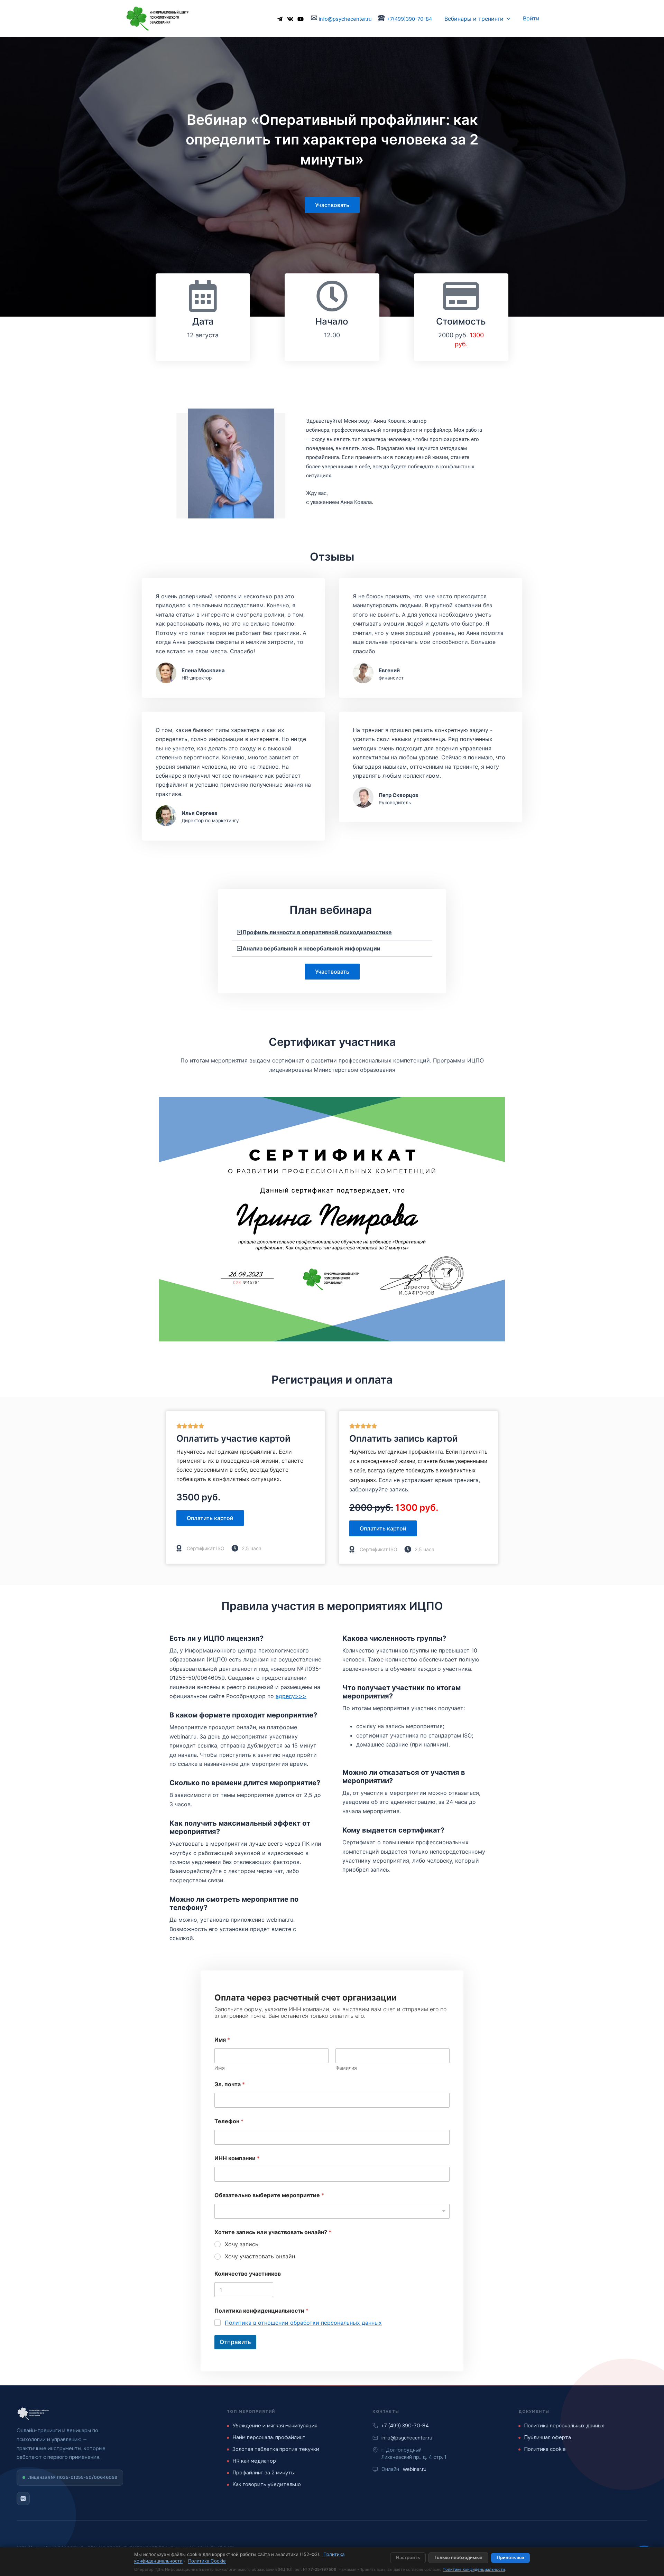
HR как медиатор (254, 2461)
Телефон (229, 2121)
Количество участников (248, 2274)
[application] (507, 19)
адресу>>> (291, 1696)
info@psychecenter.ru (345, 19)
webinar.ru (415, 2469)
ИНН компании (237, 2158)
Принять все (510, 2558)
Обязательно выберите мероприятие (269, 2195)
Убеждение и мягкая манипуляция (275, 2426)
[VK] (290, 19)
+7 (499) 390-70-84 (405, 2426)
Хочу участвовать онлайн (260, 2256)
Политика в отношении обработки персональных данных (303, 2323)
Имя (220, 2068)
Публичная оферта (547, 2437)
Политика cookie (545, 2449)
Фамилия (346, 2068)
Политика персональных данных (564, 2426)
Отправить (235, 2342)
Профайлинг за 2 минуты (264, 2473)
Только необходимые (458, 2558)
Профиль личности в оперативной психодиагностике (317, 932)
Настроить (408, 2558)
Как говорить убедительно (267, 2484)
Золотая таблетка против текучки (276, 2449)
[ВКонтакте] (23, 2499)
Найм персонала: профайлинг (269, 2437)
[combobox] (332, 2211)
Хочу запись (242, 2244)
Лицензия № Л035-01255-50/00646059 (73, 2477)
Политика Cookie (207, 2561)
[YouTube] (301, 19)
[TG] (280, 19)
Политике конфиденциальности (474, 2569)
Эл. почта (230, 2084)
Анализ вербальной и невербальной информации (311, 948)
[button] (332, 932)
